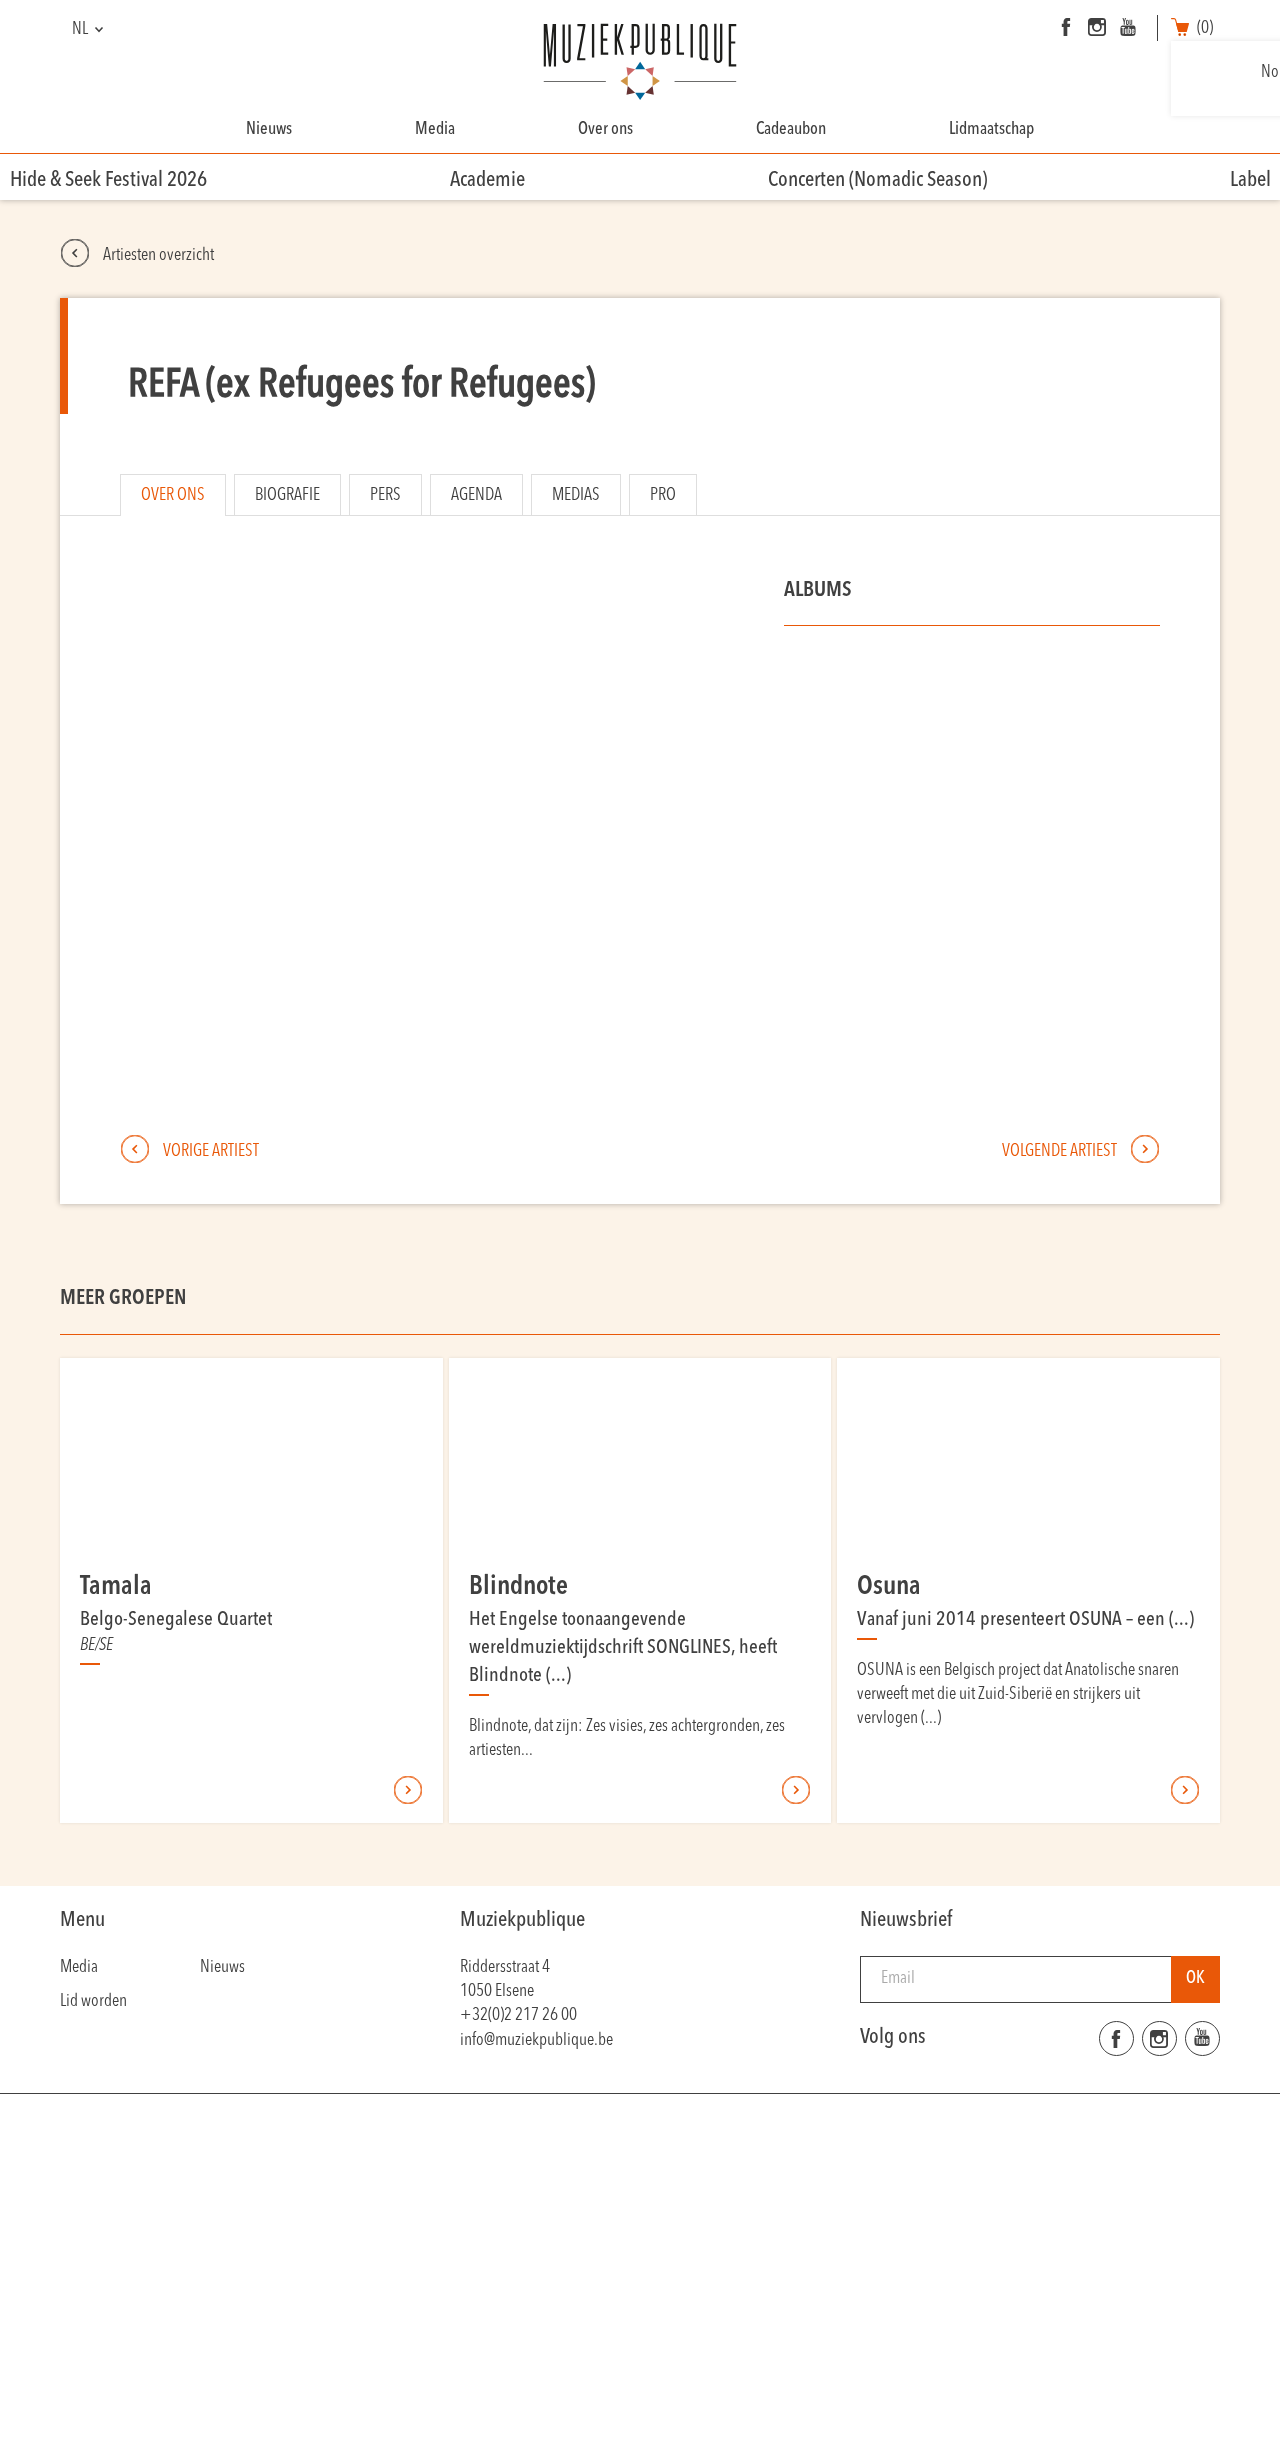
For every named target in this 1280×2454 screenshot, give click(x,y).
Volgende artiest (1061, 1151)
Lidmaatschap (991, 129)
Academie (487, 180)
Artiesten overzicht (157, 255)
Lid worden (93, 2001)
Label (1250, 180)
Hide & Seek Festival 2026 (108, 180)
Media (435, 129)
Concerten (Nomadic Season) (877, 180)
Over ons (605, 129)
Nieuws (269, 129)
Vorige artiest (209, 1151)
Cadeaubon (791, 129)
